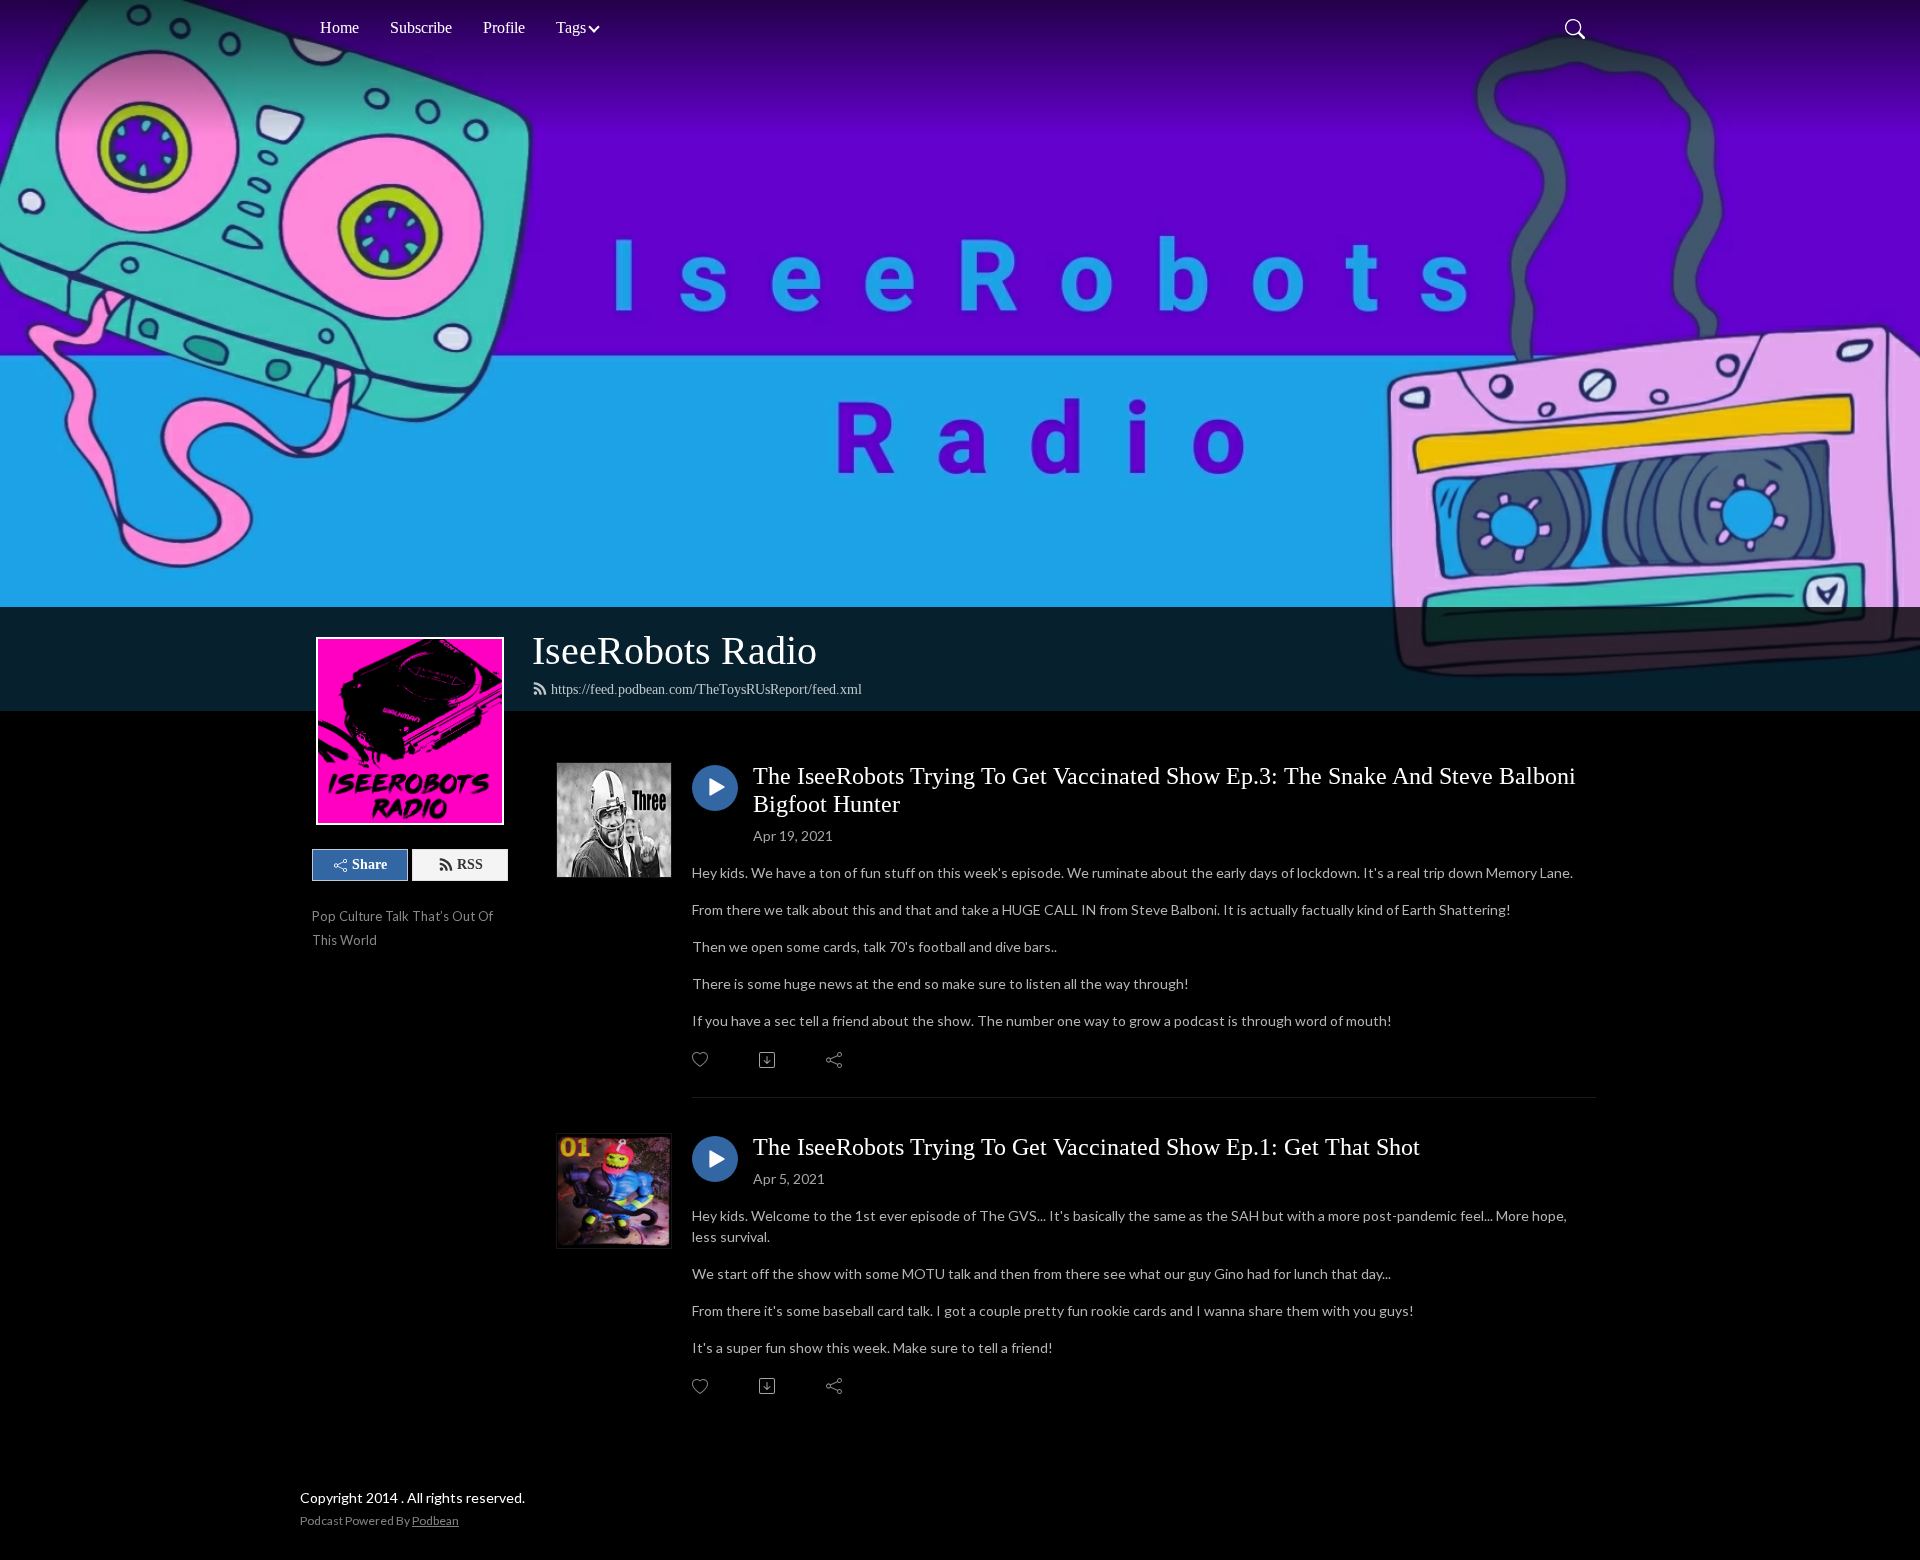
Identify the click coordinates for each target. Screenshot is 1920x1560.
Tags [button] (571, 27)
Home (339, 27)
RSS (470, 864)
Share (369, 864)
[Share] (835, 1060)
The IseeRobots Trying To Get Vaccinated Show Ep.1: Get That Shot (1086, 1147)
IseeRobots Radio (674, 650)
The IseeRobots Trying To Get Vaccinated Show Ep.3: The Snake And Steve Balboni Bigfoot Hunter (1164, 790)
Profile (504, 27)
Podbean (435, 1520)
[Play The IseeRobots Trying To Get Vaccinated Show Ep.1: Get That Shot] (715, 1159)
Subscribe (421, 27)
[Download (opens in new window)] (768, 1060)
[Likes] (701, 1059)
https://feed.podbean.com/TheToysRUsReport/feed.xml (706, 689)
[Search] (1575, 28)
